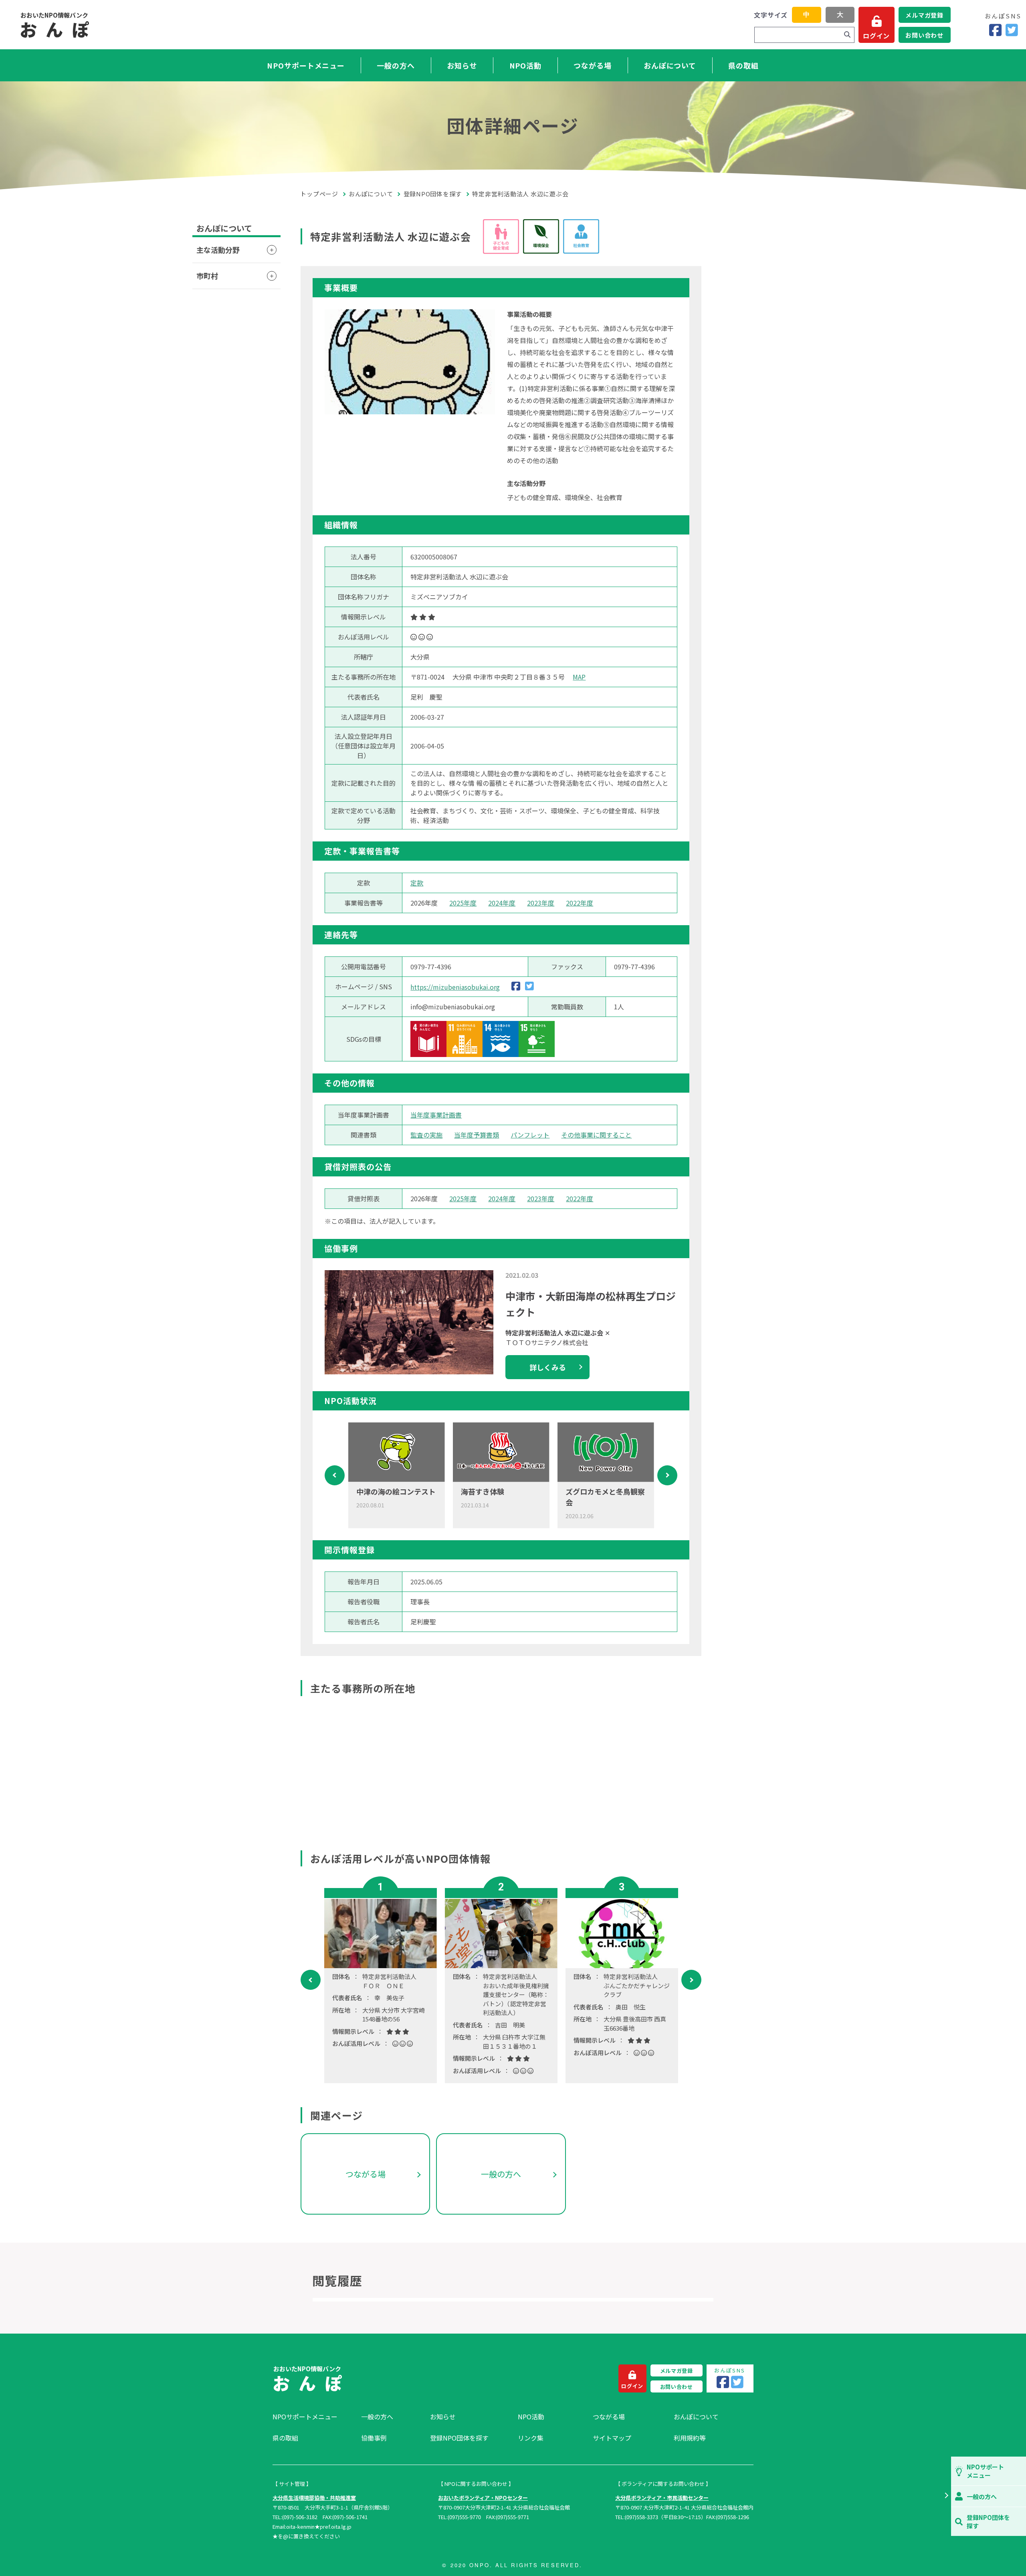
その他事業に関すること (596, 1135)
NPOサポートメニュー (306, 65)
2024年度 (502, 903)
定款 (417, 883)
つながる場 (593, 65)
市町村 (207, 276)
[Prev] (335, 1475)
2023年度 (541, 903)
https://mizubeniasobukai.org (455, 987)
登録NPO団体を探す (433, 194)
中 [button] (806, 15)
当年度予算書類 (477, 1135)
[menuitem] (313, 2417)
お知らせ (462, 65)
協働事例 (374, 2438)
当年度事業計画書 (436, 1115)
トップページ (319, 194)
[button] (946, 2496)
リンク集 (531, 2438)
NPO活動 (526, 65)
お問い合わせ (924, 35)
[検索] (847, 35)
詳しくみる (548, 1367)
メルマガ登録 (924, 15)
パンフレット (530, 1135)
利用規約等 (690, 2438)
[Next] (667, 1475)
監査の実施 (426, 1135)
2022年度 (580, 903)
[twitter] (529, 987)
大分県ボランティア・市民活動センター (662, 2498)
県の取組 (743, 65)
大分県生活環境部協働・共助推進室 (314, 2498)
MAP (579, 677)
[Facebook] (995, 30)
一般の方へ (396, 65)
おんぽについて (670, 65)
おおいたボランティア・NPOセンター (483, 2498)
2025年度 (463, 903)
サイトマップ (612, 2438)
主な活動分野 (218, 250)
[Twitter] (1012, 30)
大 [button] (840, 15)
